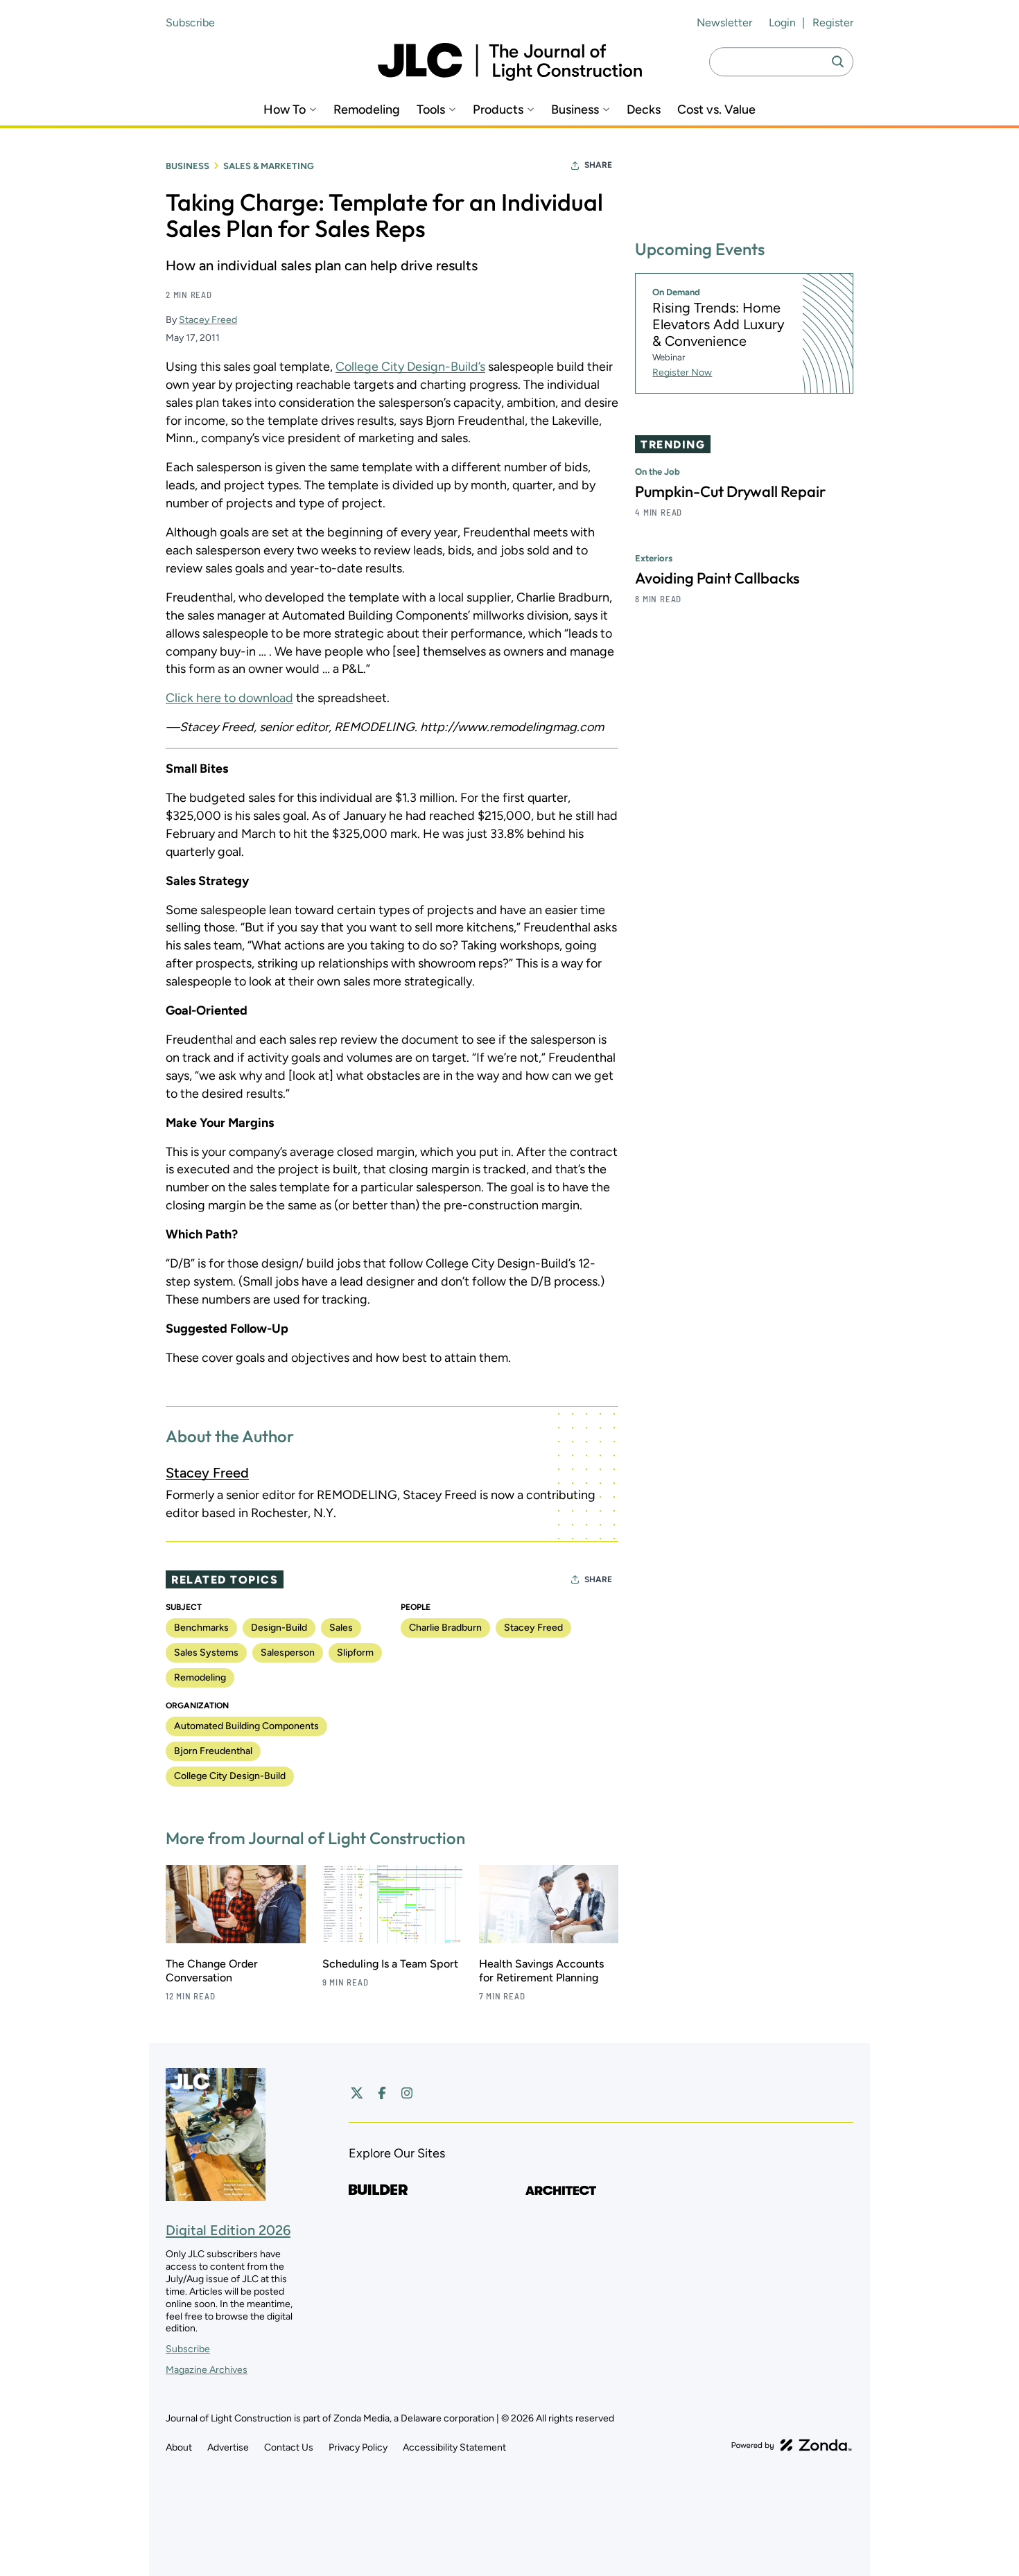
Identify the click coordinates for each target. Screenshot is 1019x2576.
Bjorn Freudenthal (213, 1751)
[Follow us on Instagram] (407, 2093)
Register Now (682, 373)
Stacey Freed (208, 320)
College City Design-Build (230, 1776)
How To (285, 110)
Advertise (228, 2447)
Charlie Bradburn (445, 1628)
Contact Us (289, 2447)
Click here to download (229, 698)
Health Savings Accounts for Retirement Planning (541, 1971)
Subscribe (190, 23)
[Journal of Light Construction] (510, 62)
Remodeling (367, 110)
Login (782, 23)
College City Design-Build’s (410, 367)
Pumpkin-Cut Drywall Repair (730, 491)
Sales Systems (206, 1653)
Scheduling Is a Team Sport (390, 1964)
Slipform (355, 1653)
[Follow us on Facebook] (382, 2093)
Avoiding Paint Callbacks (717, 578)
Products (498, 110)
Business (575, 110)
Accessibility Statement (454, 2447)
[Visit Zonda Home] (792, 2445)
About (179, 2447)
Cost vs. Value (716, 110)
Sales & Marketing (269, 166)
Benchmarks (201, 1628)
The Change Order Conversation (212, 1971)
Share (598, 165)
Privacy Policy (358, 2447)
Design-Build (279, 1628)
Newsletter (724, 23)
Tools (431, 110)
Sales (341, 1628)
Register (833, 23)
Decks (644, 110)
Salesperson (288, 1653)
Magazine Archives (207, 2370)
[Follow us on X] (357, 2093)
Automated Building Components (246, 1726)
